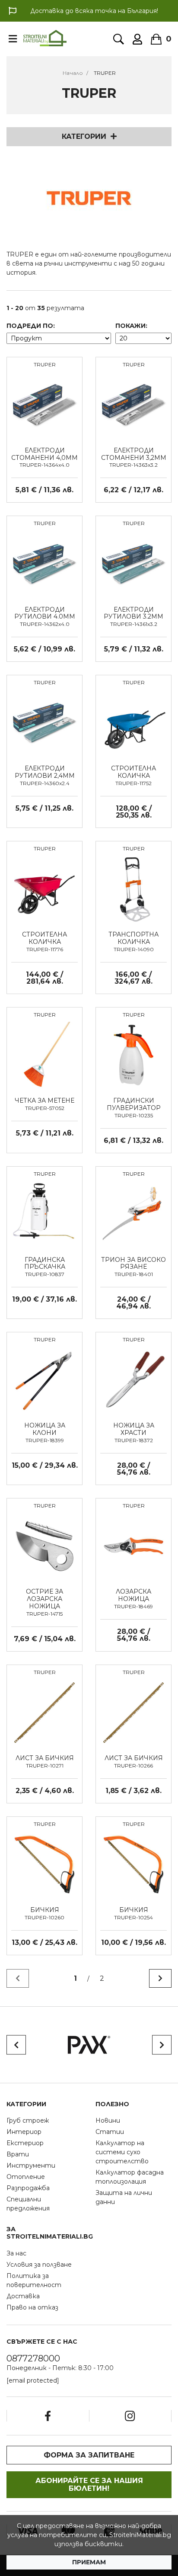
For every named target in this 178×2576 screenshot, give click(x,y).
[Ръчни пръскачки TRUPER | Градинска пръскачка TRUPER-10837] (44, 1213)
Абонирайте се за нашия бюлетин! (89, 2485)
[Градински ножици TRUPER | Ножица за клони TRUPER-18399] (44, 1379)
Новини (108, 2120)
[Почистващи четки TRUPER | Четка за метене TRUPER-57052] (44, 1055)
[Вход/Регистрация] (137, 39)
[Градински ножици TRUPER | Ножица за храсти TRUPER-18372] (133, 1379)
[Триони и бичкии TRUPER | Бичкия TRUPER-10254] (133, 1864)
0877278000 (33, 2358)
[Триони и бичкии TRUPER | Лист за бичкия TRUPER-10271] (44, 1712)
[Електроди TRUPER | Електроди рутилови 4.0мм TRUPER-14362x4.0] (44, 563)
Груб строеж (28, 2120)
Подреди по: (31, 326)
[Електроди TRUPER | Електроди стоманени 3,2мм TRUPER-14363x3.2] (133, 404)
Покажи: (131, 326)
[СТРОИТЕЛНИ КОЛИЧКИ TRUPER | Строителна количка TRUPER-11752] (133, 722)
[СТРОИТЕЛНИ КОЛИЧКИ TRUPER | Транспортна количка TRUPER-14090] (133, 889)
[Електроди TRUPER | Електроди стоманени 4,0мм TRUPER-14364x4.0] (44, 404)
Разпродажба (28, 2188)
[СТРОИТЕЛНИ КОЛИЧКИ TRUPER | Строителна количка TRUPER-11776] (44, 889)
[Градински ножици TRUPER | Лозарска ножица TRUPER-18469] (133, 1546)
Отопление (26, 2177)
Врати (18, 2154)
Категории (84, 136)
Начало (73, 73)
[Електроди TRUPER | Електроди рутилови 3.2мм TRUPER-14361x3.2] (133, 563)
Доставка (23, 2296)
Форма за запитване (89, 2455)
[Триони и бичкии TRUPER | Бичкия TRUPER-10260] (44, 1864)
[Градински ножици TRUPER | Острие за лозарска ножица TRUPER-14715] (44, 1546)
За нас (16, 2253)
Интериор (24, 2132)
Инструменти (31, 2165)
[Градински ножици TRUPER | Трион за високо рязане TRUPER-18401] (133, 1213)
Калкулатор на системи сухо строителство (122, 2152)
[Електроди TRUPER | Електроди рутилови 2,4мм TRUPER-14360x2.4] (44, 722)
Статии (110, 2132)
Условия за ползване (39, 2265)
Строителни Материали (45, 38)
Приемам (89, 2562)
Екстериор (25, 2143)
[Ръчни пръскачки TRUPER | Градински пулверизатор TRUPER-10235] (133, 1055)
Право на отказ (32, 2307)
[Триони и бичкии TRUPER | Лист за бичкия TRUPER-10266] (133, 1712)
